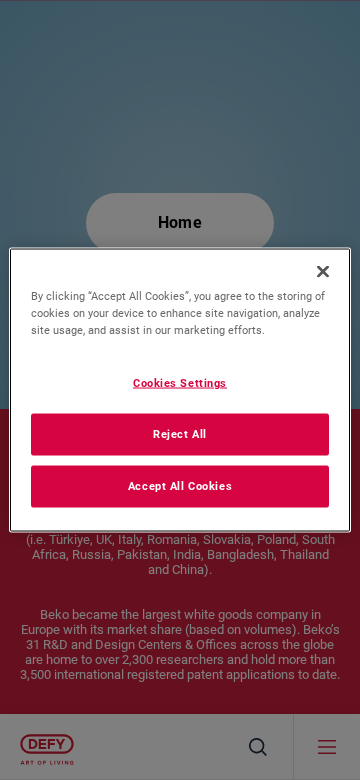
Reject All (180, 434)
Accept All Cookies (180, 486)
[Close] (323, 272)
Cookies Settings (180, 383)
